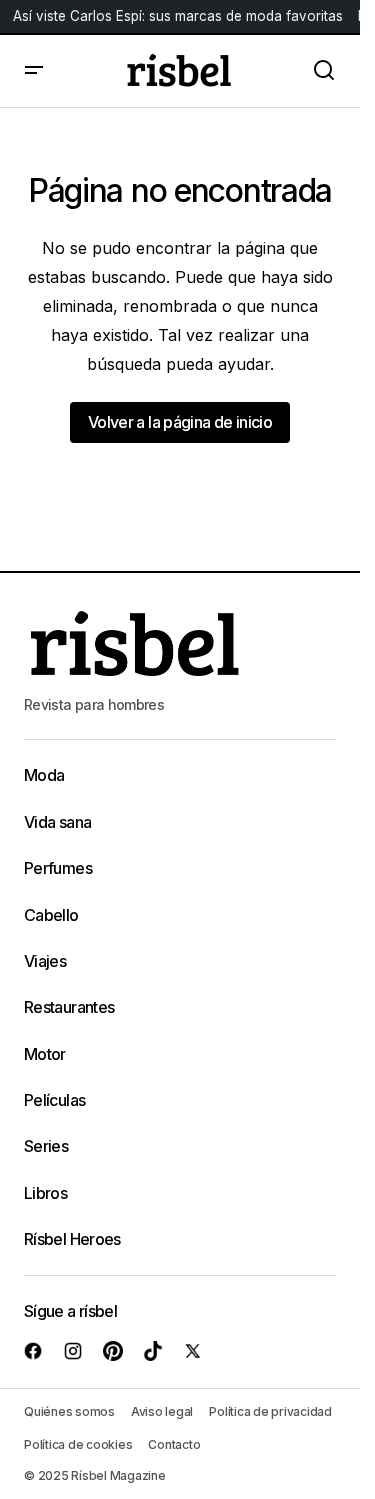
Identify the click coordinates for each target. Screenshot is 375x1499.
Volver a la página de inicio (180, 422)
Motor (45, 1054)
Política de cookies (78, 1444)
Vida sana (57, 822)
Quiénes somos (69, 1411)
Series (46, 1146)
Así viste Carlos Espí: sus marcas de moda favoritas (178, 16)
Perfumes (58, 868)
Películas (54, 1100)
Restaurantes (69, 1007)
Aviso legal (162, 1411)
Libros (45, 1193)
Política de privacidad (270, 1411)
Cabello (51, 915)
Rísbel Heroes (72, 1239)
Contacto (174, 1444)
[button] (34, 71)
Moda (44, 775)
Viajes (45, 961)
